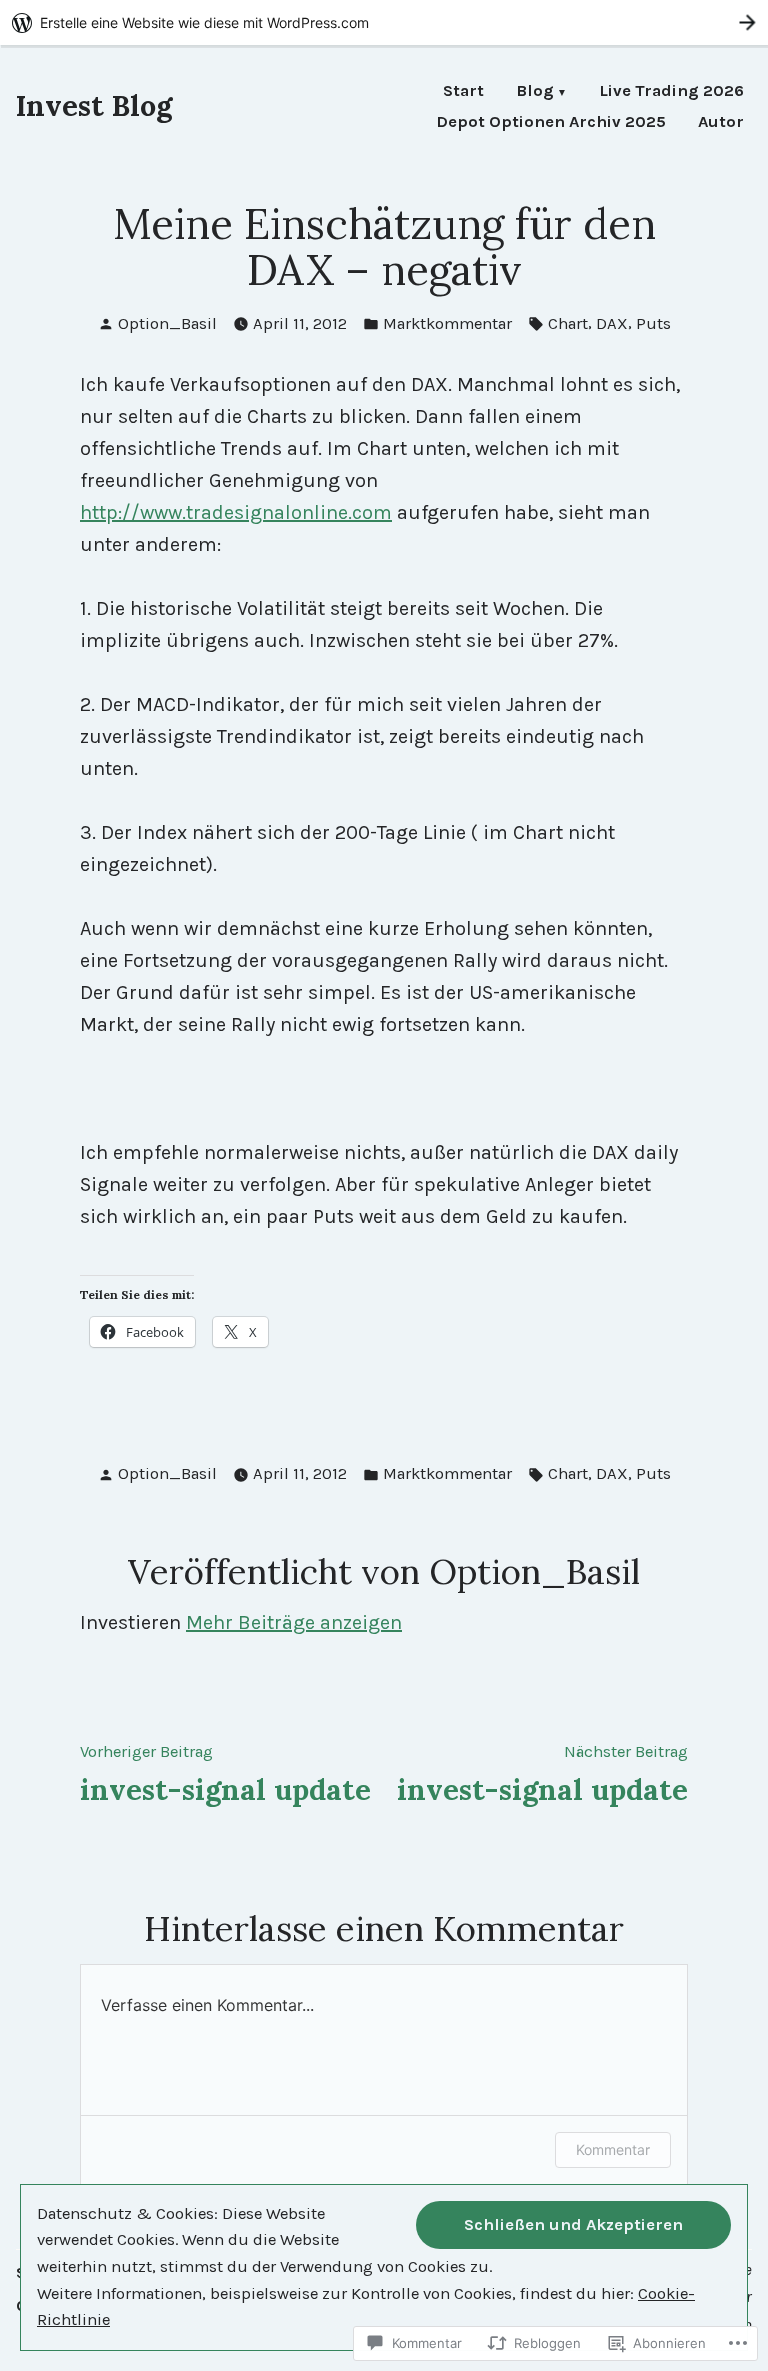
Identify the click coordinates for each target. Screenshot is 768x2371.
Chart (568, 323)
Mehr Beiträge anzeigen (294, 1622)
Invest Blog (94, 105)
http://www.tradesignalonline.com (236, 512)
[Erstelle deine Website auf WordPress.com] (384, 22)
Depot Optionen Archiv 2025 (551, 122)
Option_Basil (167, 323)
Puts (653, 323)
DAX (612, 323)
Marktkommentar (447, 323)
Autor (721, 122)
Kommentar (613, 2149)
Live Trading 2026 (671, 92)
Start (463, 92)
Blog (535, 92)
